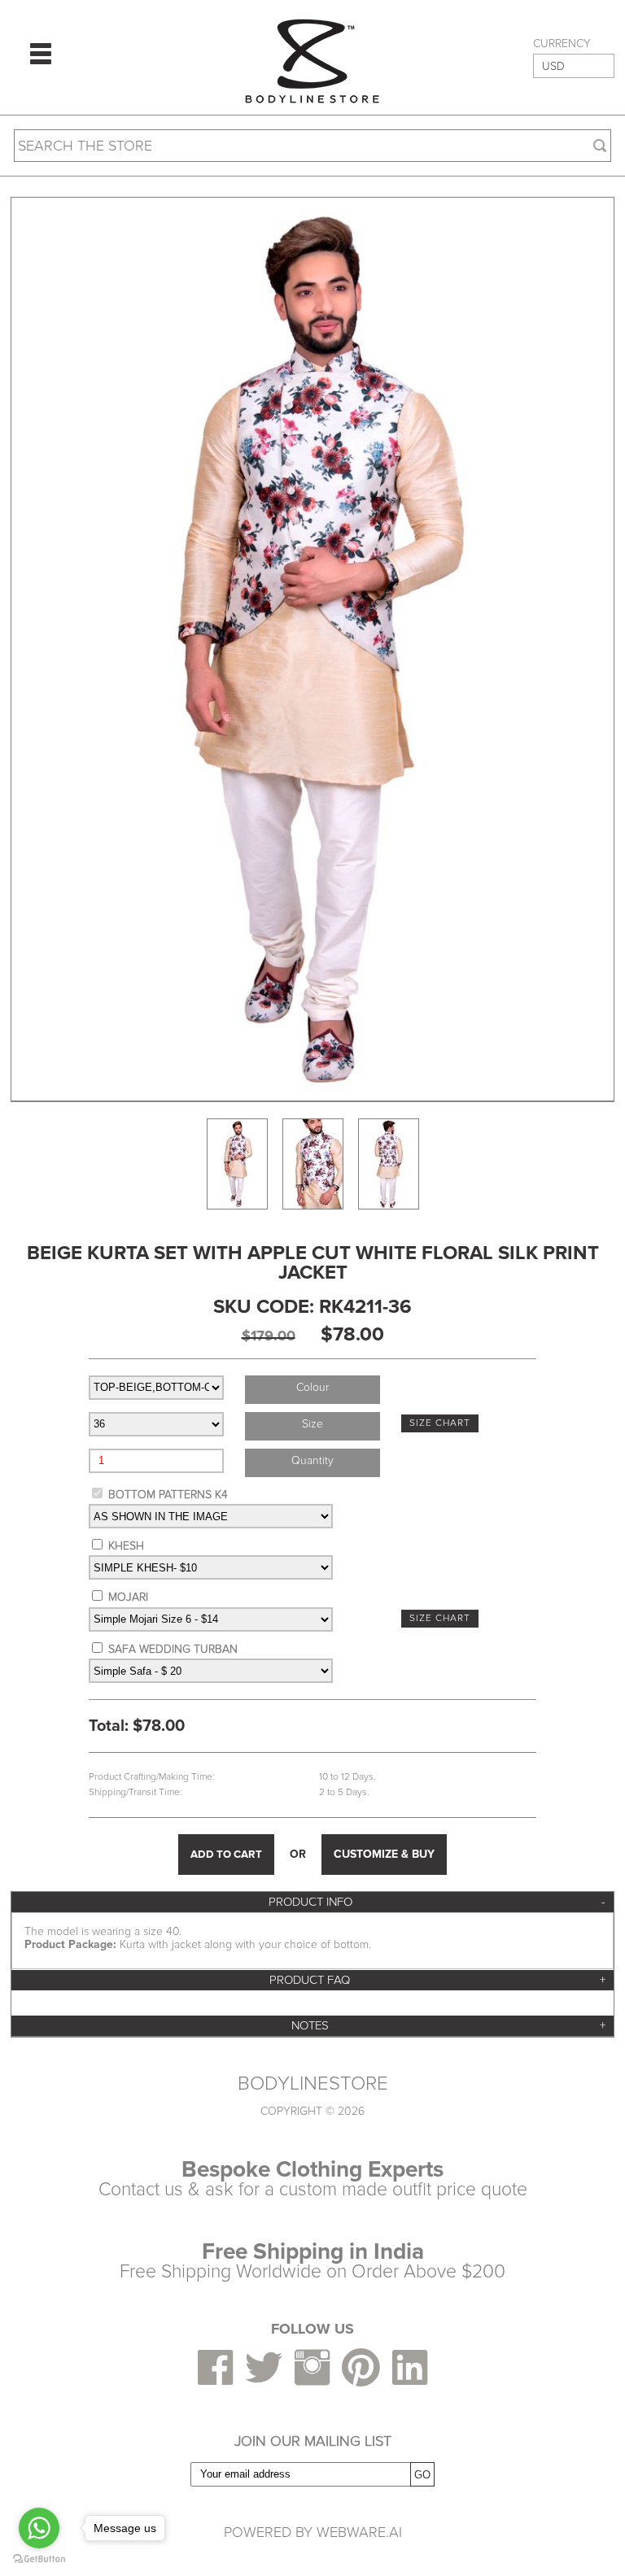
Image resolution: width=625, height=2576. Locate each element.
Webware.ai (359, 2532)
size (312, 1424)
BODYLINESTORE (313, 2084)
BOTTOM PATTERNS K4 (168, 1495)
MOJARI (128, 1597)
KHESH (126, 1546)
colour (312, 1387)
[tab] (312, 1902)
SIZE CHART (440, 1423)
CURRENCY (562, 44)
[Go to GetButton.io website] (39, 2559)
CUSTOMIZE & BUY (384, 1854)
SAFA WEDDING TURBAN (173, 1649)
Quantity (312, 1460)
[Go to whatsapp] (39, 2528)
